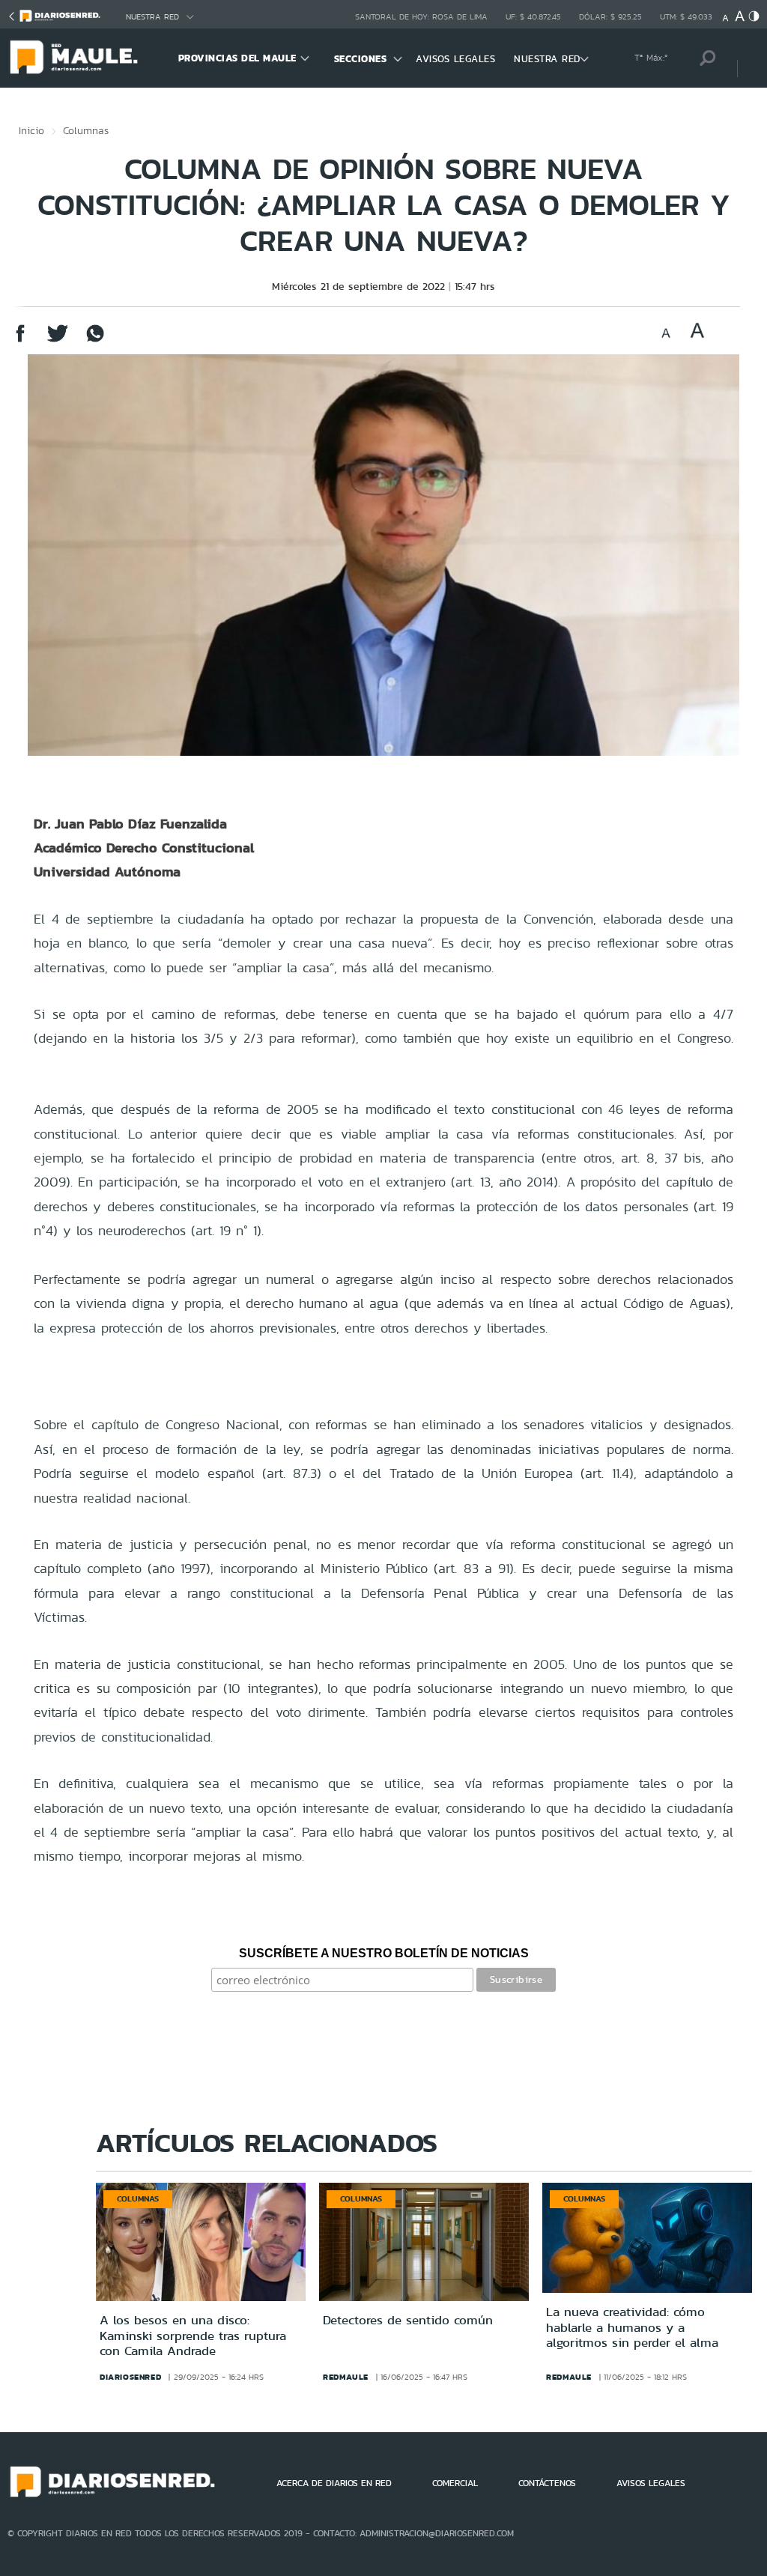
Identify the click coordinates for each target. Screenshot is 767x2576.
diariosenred (130, 2377)
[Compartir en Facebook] (20, 340)
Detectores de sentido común (408, 2320)
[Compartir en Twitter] (58, 340)
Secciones (361, 59)
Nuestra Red (152, 17)
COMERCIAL (455, 2483)
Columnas (86, 130)
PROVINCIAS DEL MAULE (237, 58)
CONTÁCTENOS (547, 2483)
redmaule (346, 2377)
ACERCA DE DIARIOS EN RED (334, 2483)
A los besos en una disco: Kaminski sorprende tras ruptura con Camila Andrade (193, 2335)
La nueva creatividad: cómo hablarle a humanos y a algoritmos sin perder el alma (632, 2327)
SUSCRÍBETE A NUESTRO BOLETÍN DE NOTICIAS (384, 1953)
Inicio (31, 130)
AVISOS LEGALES (455, 59)
